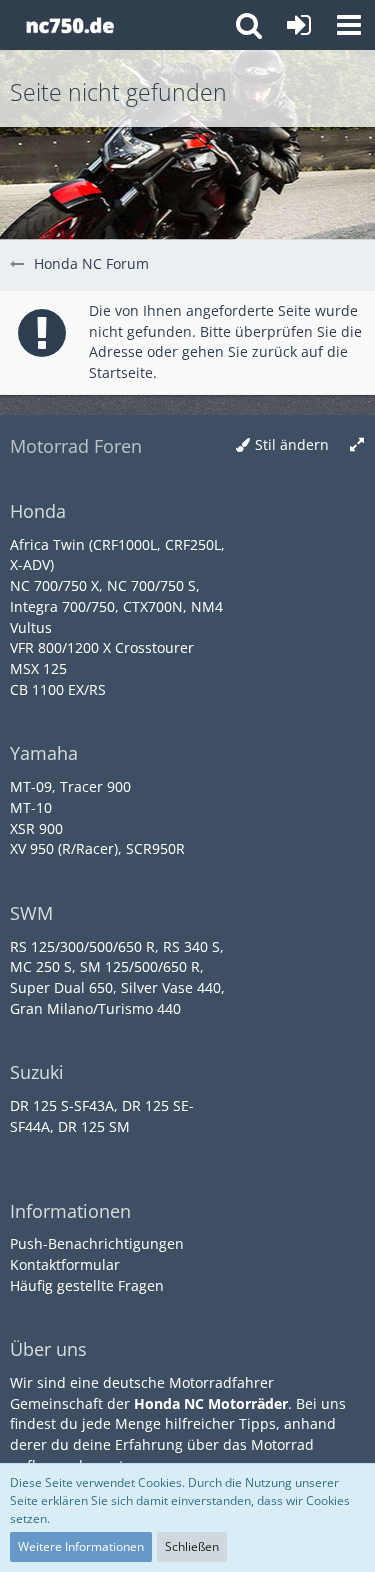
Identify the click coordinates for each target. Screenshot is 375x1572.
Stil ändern (292, 444)
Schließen (192, 1546)
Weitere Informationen (81, 1546)
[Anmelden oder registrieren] (299, 25)
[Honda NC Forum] (69, 25)
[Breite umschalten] (357, 445)
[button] (349, 25)
